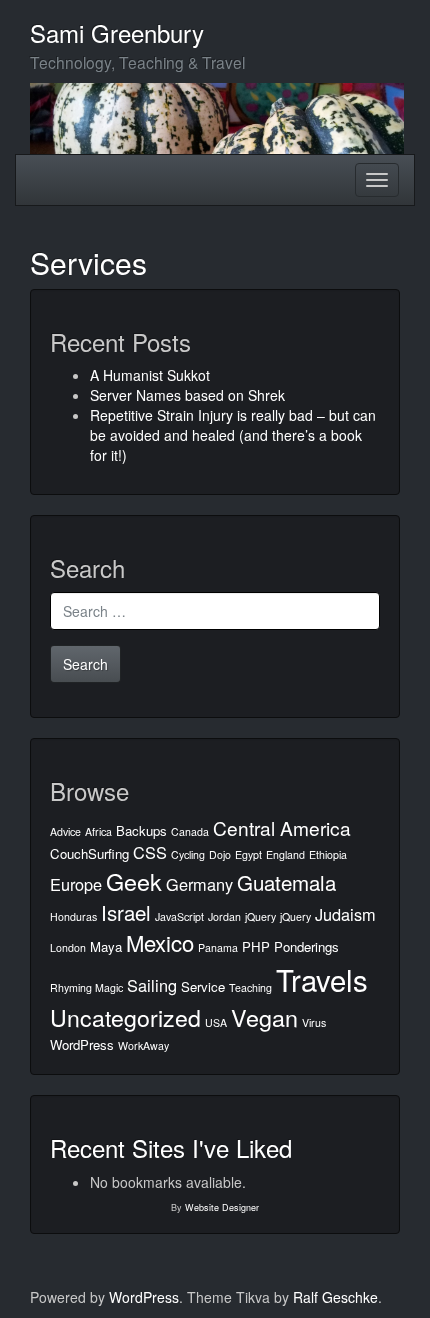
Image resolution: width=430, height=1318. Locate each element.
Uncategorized (125, 1017)
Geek (134, 881)
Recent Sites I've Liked (171, 1147)
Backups (141, 830)
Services (88, 262)
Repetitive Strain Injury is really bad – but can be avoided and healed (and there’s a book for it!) (233, 435)
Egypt (248, 854)
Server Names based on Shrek (187, 395)
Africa (98, 831)
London (68, 947)
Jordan (224, 916)
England (285, 854)
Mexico (160, 942)
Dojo (220, 854)
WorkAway (143, 1045)
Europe (76, 884)
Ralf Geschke (335, 1297)
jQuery (260, 916)
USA (216, 1022)
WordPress (82, 1044)
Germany (199, 884)
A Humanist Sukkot (150, 375)
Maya (106, 946)
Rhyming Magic (86, 987)
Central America (282, 827)
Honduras (73, 916)
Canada (190, 831)
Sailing (152, 985)
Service (203, 986)
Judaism (345, 914)
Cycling (188, 854)
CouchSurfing (89, 853)
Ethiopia (328, 854)
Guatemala (286, 882)
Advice (65, 831)
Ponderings (306, 946)
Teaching (250, 987)
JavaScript (179, 916)
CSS (150, 852)
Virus (314, 1022)
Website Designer (222, 1207)
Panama (218, 947)
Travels (322, 979)
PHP (256, 946)
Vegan (264, 1017)
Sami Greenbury (117, 32)
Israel (126, 912)
